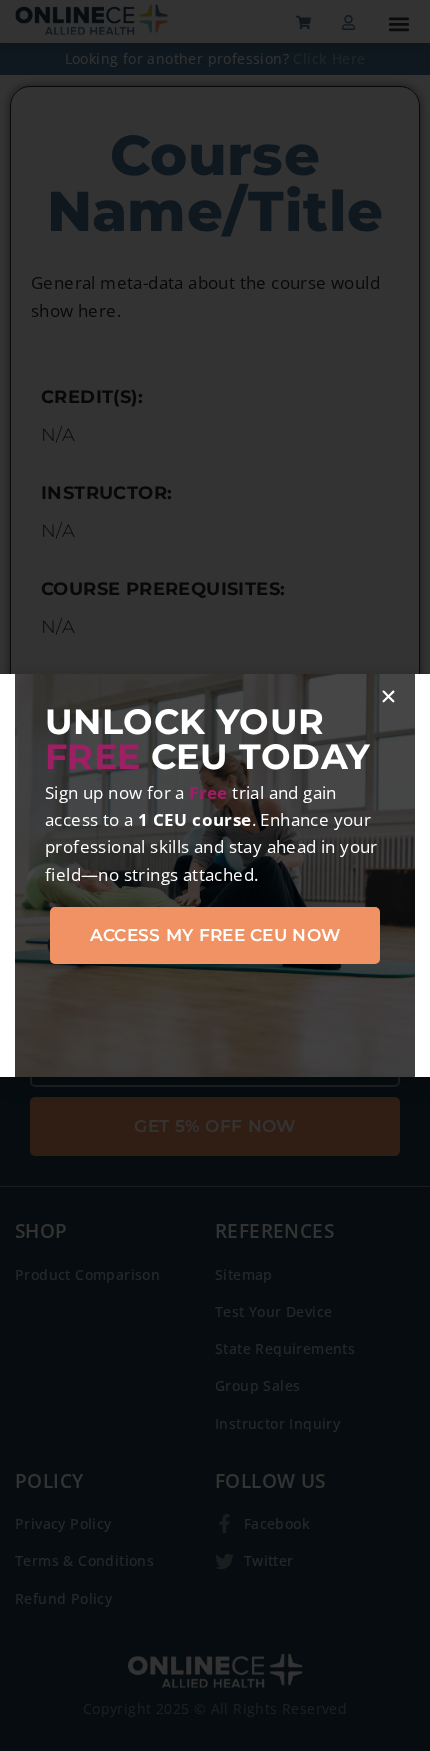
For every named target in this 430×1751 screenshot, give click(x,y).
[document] (215, 875)
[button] (388, 696)
